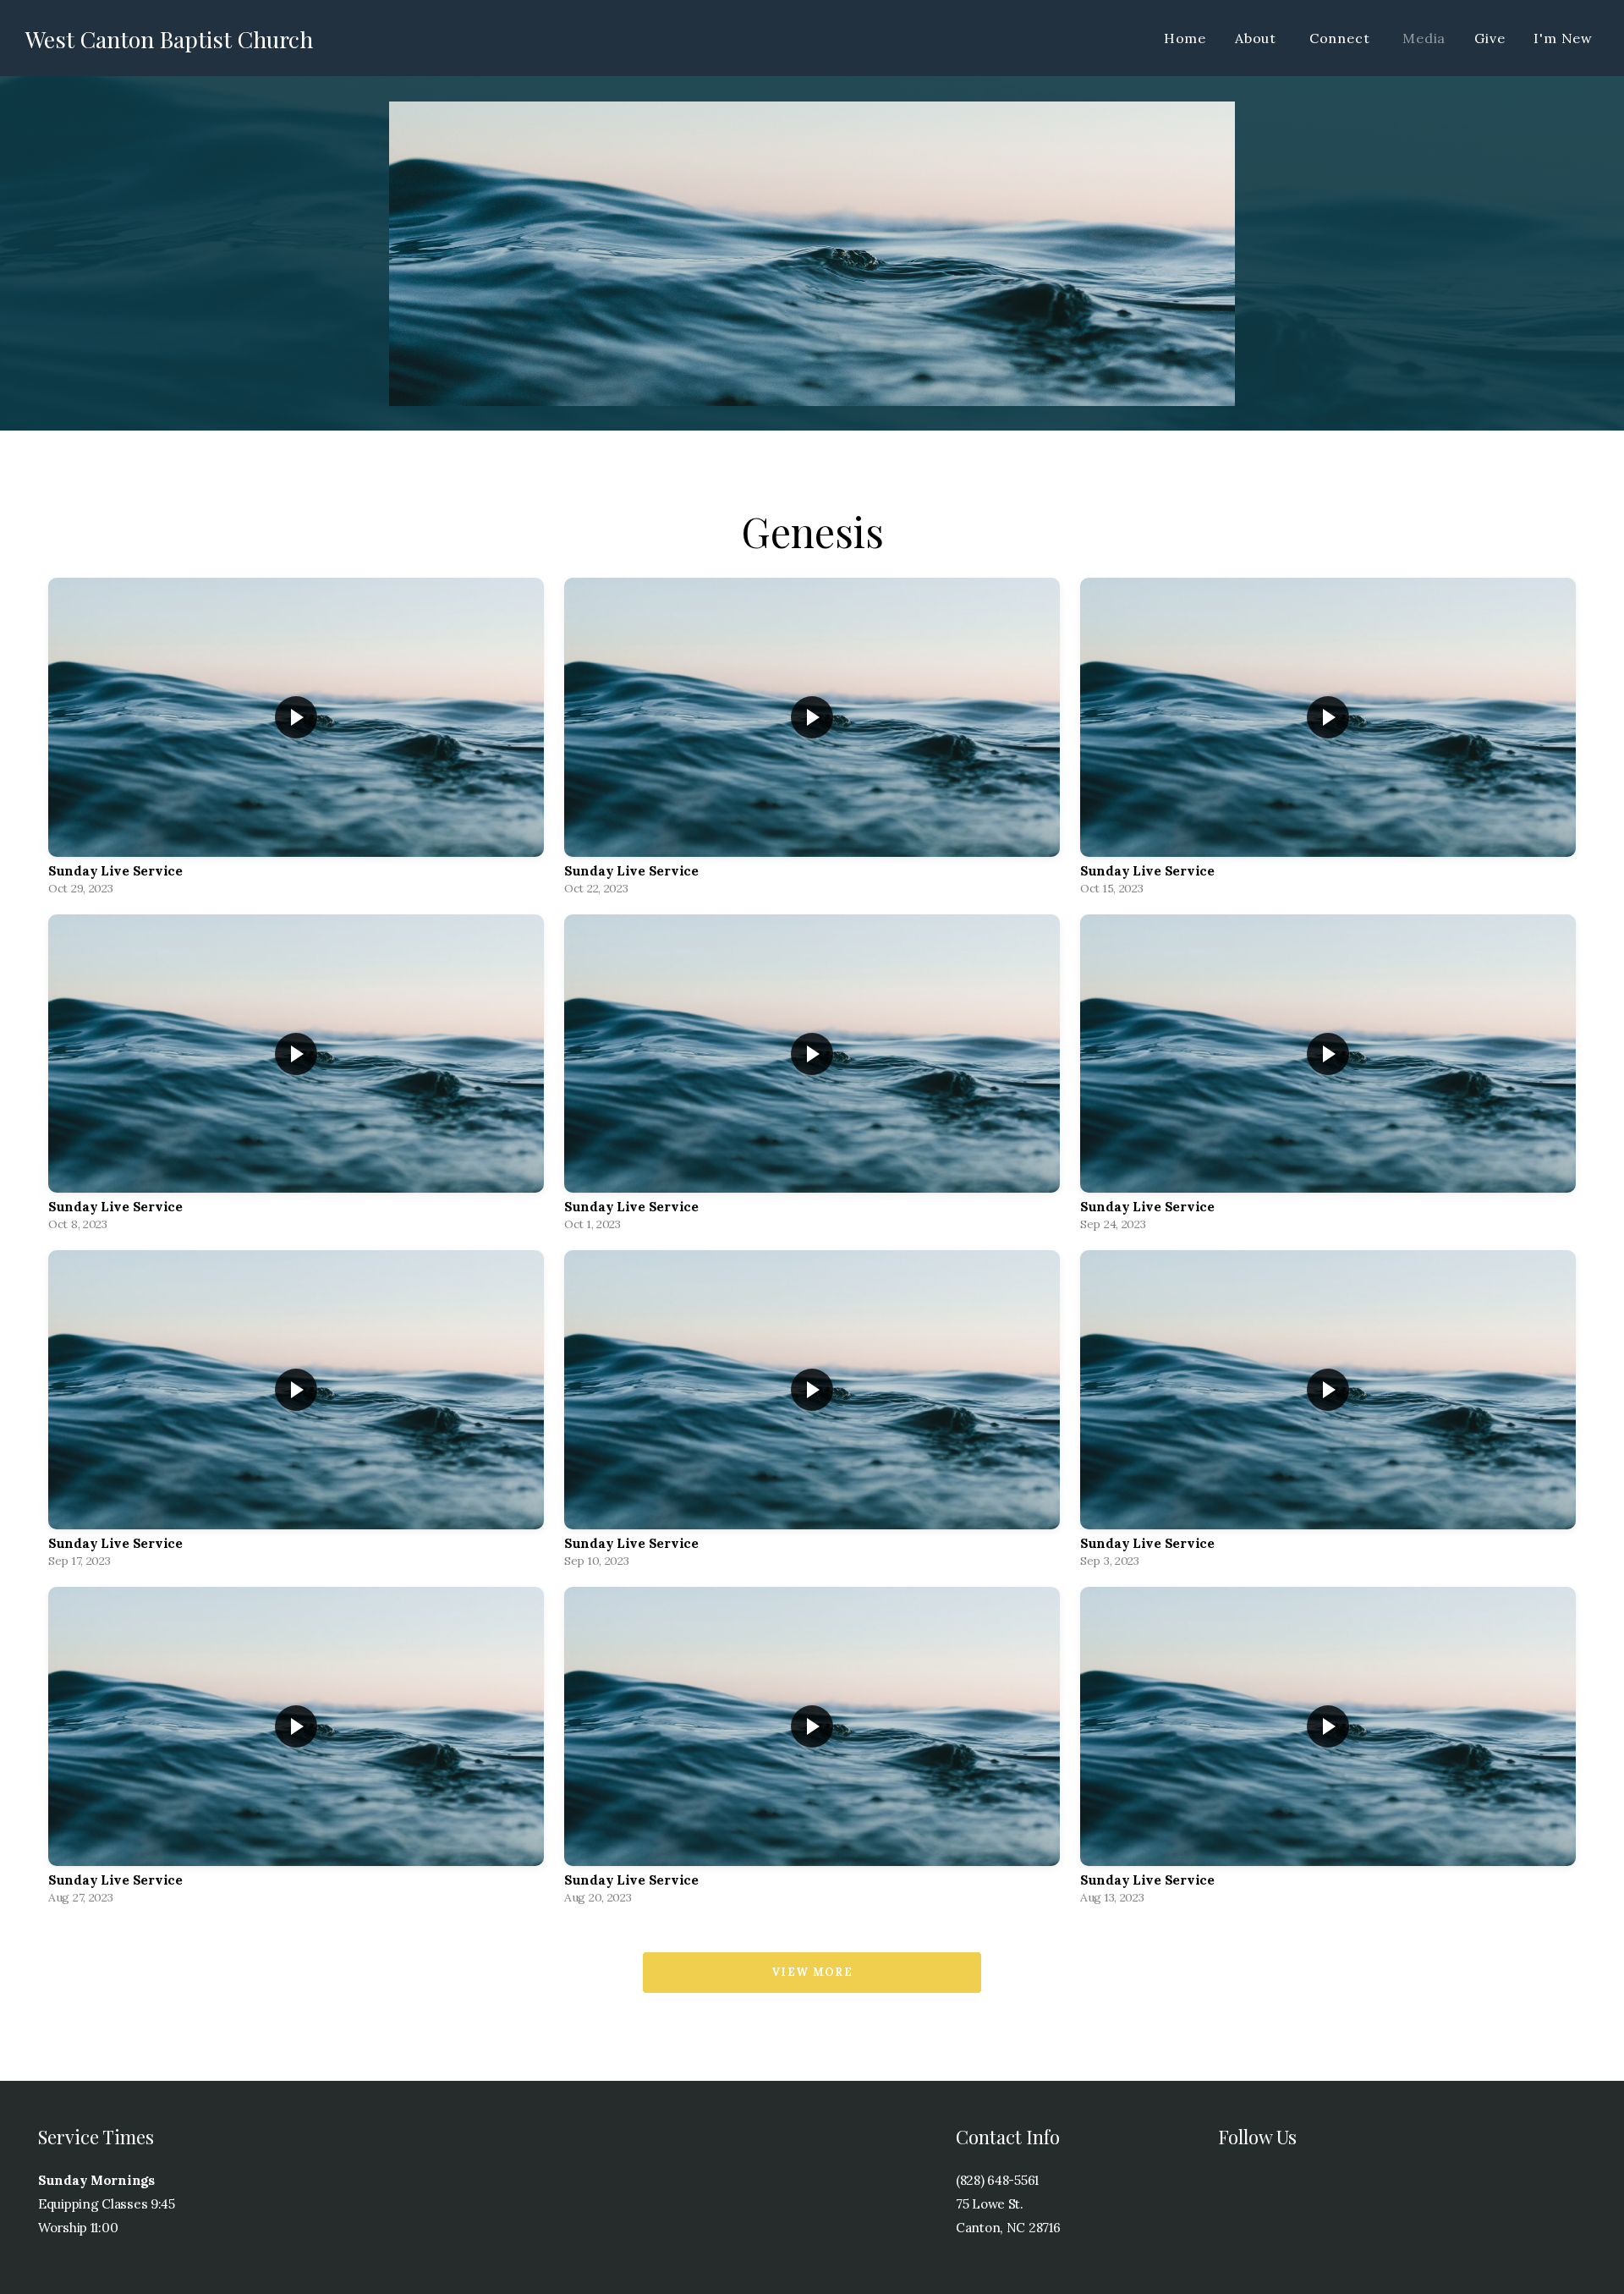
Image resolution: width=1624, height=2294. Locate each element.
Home (1185, 38)
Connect (1341, 38)
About (1258, 38)
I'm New (1563, 38)
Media (1424, 38)
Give (1490, 38)
